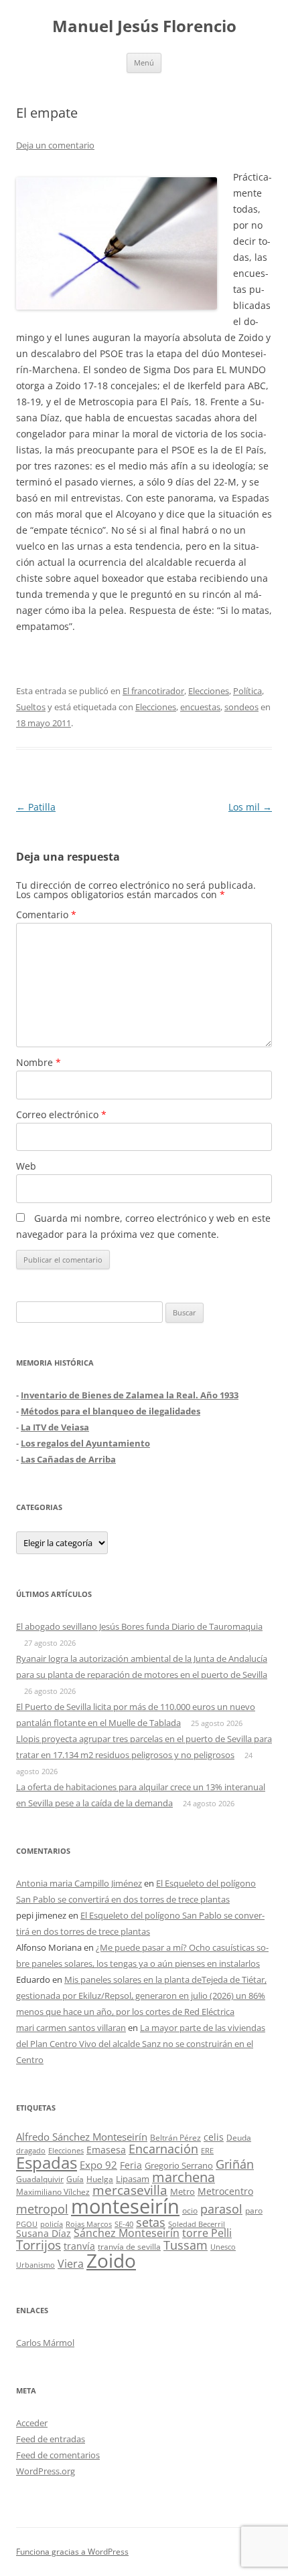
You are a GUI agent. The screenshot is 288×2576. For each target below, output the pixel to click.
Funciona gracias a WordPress (72, 2552)
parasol (221, 2209)
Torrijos (39, 2245)
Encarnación (163, 2149)
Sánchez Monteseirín (127, 2233)
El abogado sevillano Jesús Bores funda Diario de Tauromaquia (139, 1626)
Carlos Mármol (45, 2343)
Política (247, 691)
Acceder (32, 2423)
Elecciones (209, 691)
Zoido (111, 2260)
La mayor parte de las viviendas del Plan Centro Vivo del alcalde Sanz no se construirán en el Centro (141, 2044)
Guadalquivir (40, 2179)
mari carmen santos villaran (71, 2028)
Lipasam (133, 2179)
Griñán (235, 2164)
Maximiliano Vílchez (53, 2192)
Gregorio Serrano (179, 2165)
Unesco (223, 2247)
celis (214, 2137)
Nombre (39, 1062)
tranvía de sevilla (129, 2246)
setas (151, 2222)
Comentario (46, 915)
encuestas (200, 707)
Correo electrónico (61, 1114)
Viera (71, 2264)
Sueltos (31, 707)
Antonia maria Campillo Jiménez (79, 1883)
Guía (75, 2179)
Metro (183, 2192)
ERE (207, 2151)
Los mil (250, 807)
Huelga (100, 2179)
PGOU (27, 2224)
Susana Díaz (44, 2233)
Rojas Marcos (89, 2224)
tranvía (79, 2246)
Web (26, 1166)
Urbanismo (35, 2265)
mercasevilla (130, 2190)
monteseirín (125, 2206)
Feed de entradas (51, 2439)
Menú (144, 63)
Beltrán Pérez (175, 2138)
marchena (184, 2177)
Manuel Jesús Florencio (144, 26)
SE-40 (124, 2224)
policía (52, 2224)
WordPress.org (46, 2471)
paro (254, 2210)
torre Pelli (207, 2233)
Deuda (239, 2138)
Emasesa (106, 2150)
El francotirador (153, 691)
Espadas (47, 2162)
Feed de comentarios (58, 2455)
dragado (31, 2150)
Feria (131, 2165)
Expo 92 (98, 2165)
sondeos (241, 707)
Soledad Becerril (197, 2224)
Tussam (186, 2245)
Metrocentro (225, 2191)
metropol (42, 2209)
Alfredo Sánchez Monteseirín (82, 2137)
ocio (190, 2211)
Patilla (36, 807)
